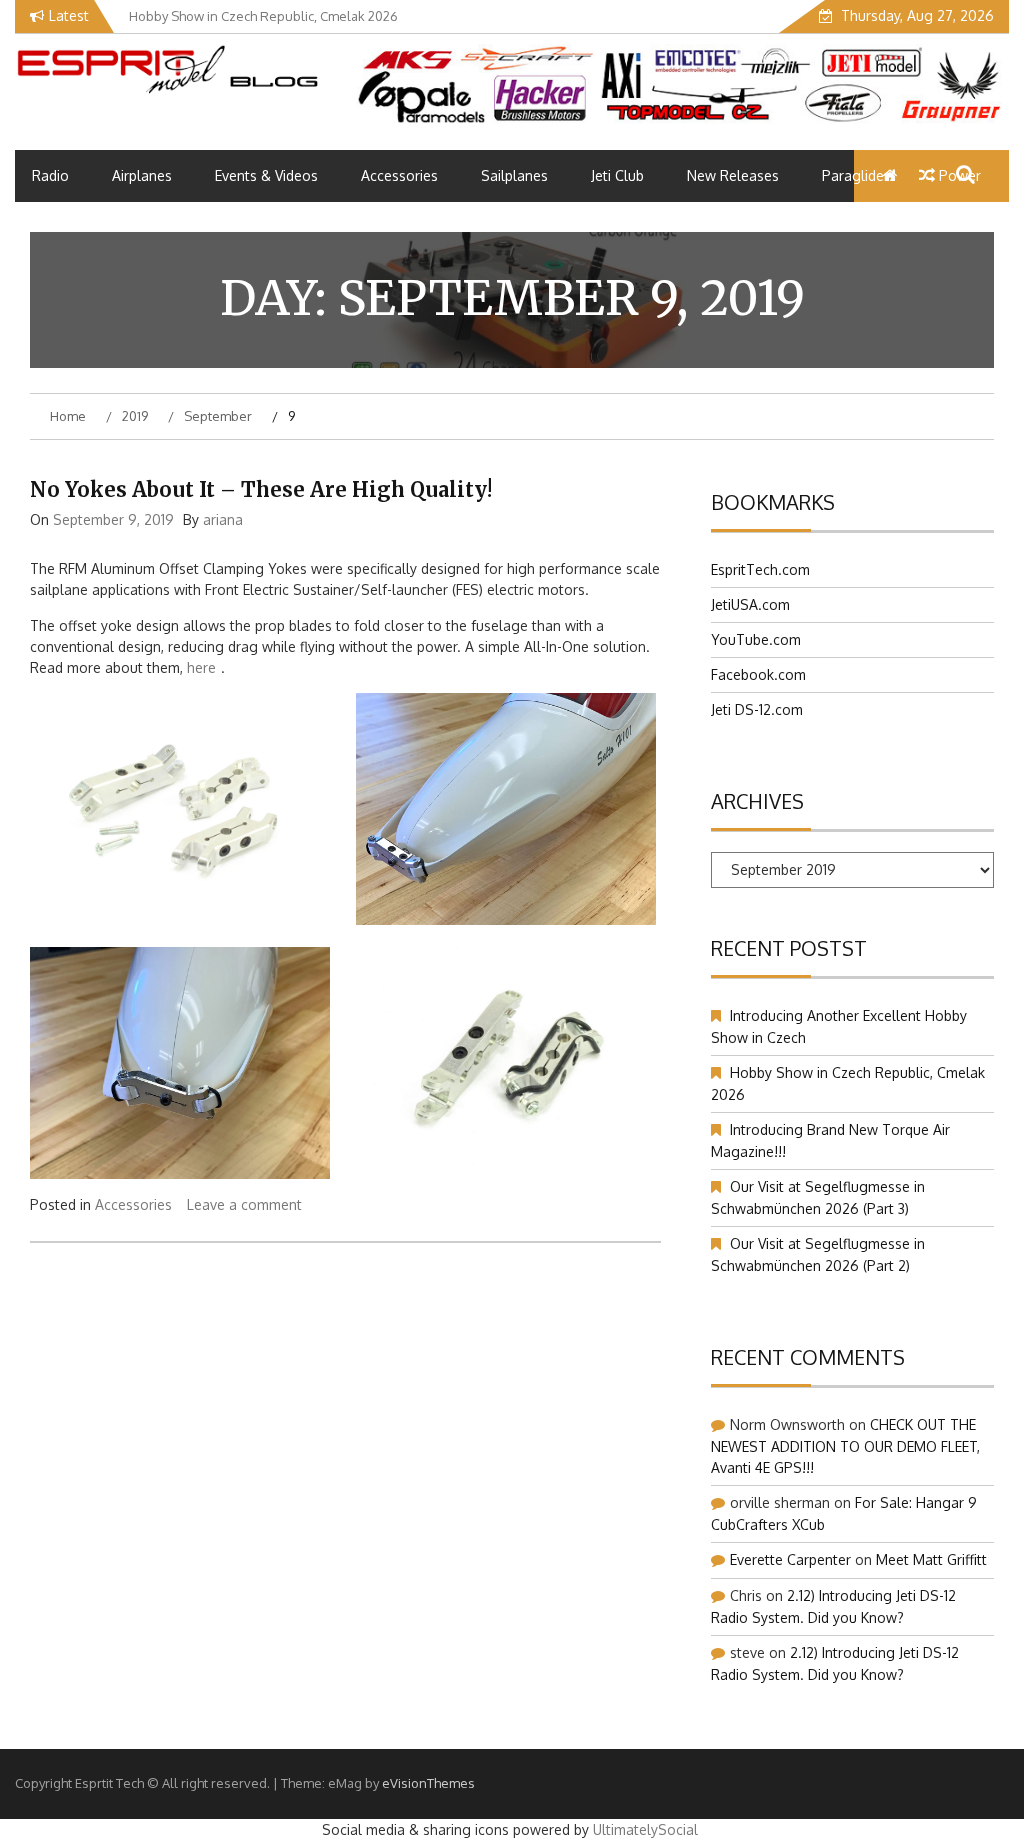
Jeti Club (617, 175)
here (201, 667)
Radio (50, 175)
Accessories (399, 175)
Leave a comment (244, 1204)
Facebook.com (758, 674)
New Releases (733, 175)
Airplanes (142, 175)
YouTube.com (756, 639)
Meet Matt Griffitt (931, 1559)
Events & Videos (266, 175)
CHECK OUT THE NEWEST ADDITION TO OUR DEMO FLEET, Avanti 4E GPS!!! (845, 1446)
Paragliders (859, 175)
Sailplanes (514, 175)
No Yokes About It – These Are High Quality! (261, 489)
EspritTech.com (760, 569)
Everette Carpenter (790, 1559)
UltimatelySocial (645, 1829)
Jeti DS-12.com (757, 709)
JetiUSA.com (750, 604)
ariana (223, 519)
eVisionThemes (428, 1783)
